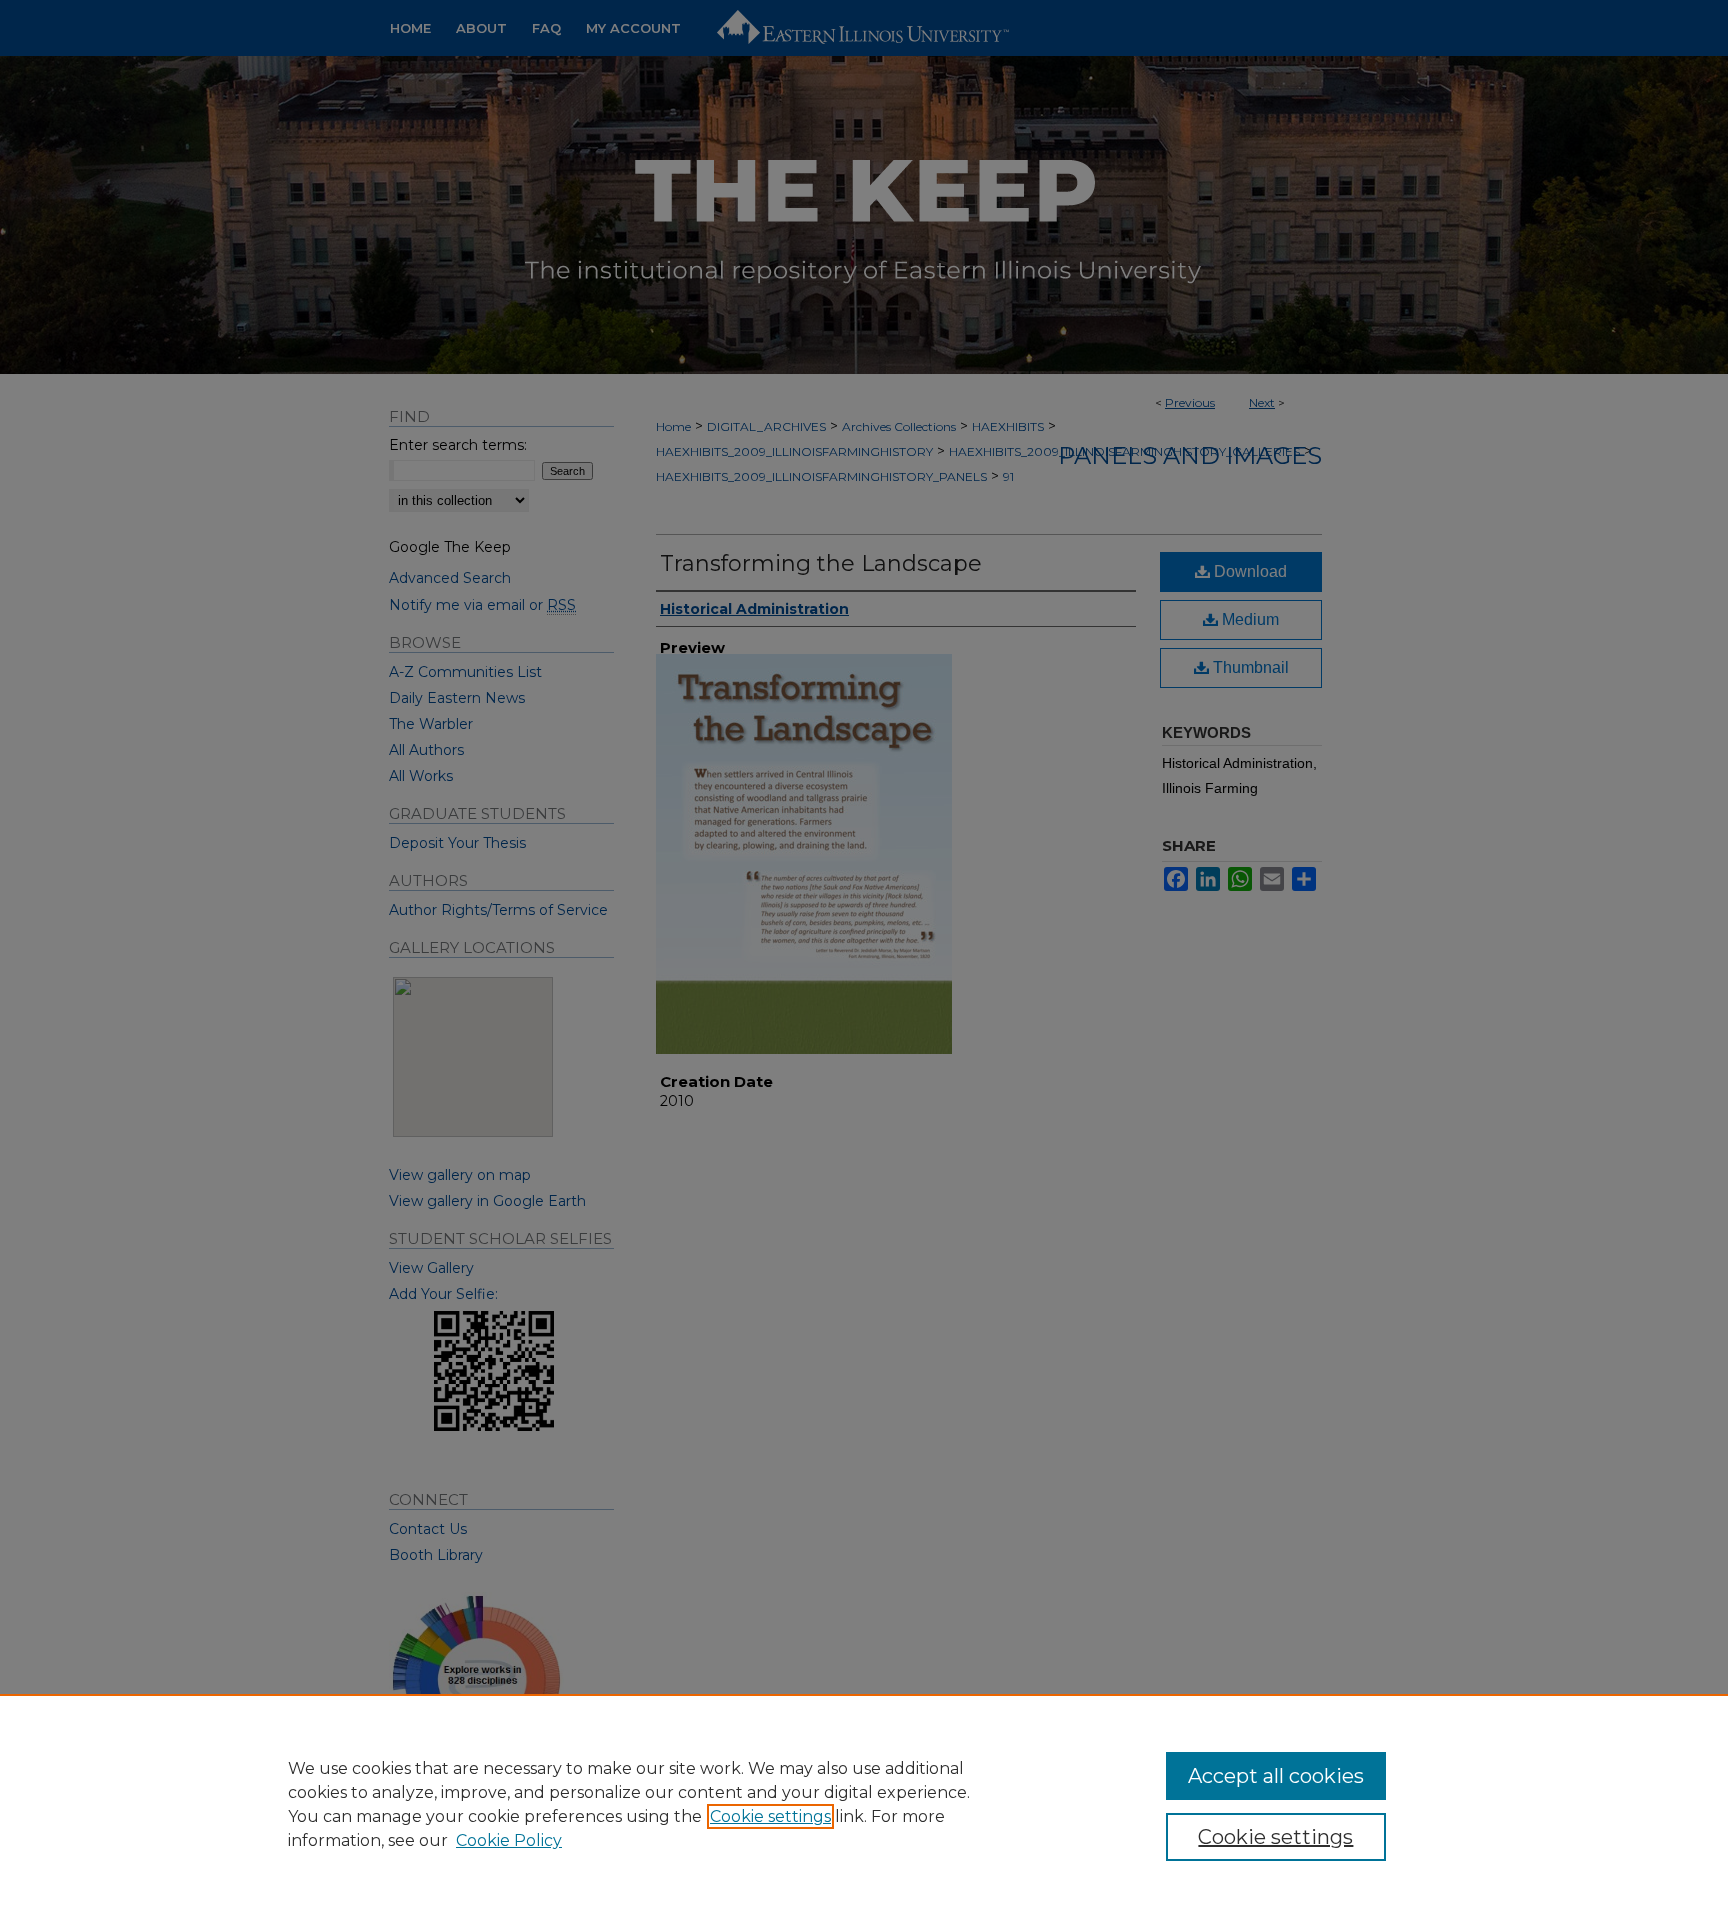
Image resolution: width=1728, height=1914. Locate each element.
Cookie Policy (509, 1840)
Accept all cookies (1276, 1776)
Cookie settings (770, 1816)
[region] (864, 1804)
